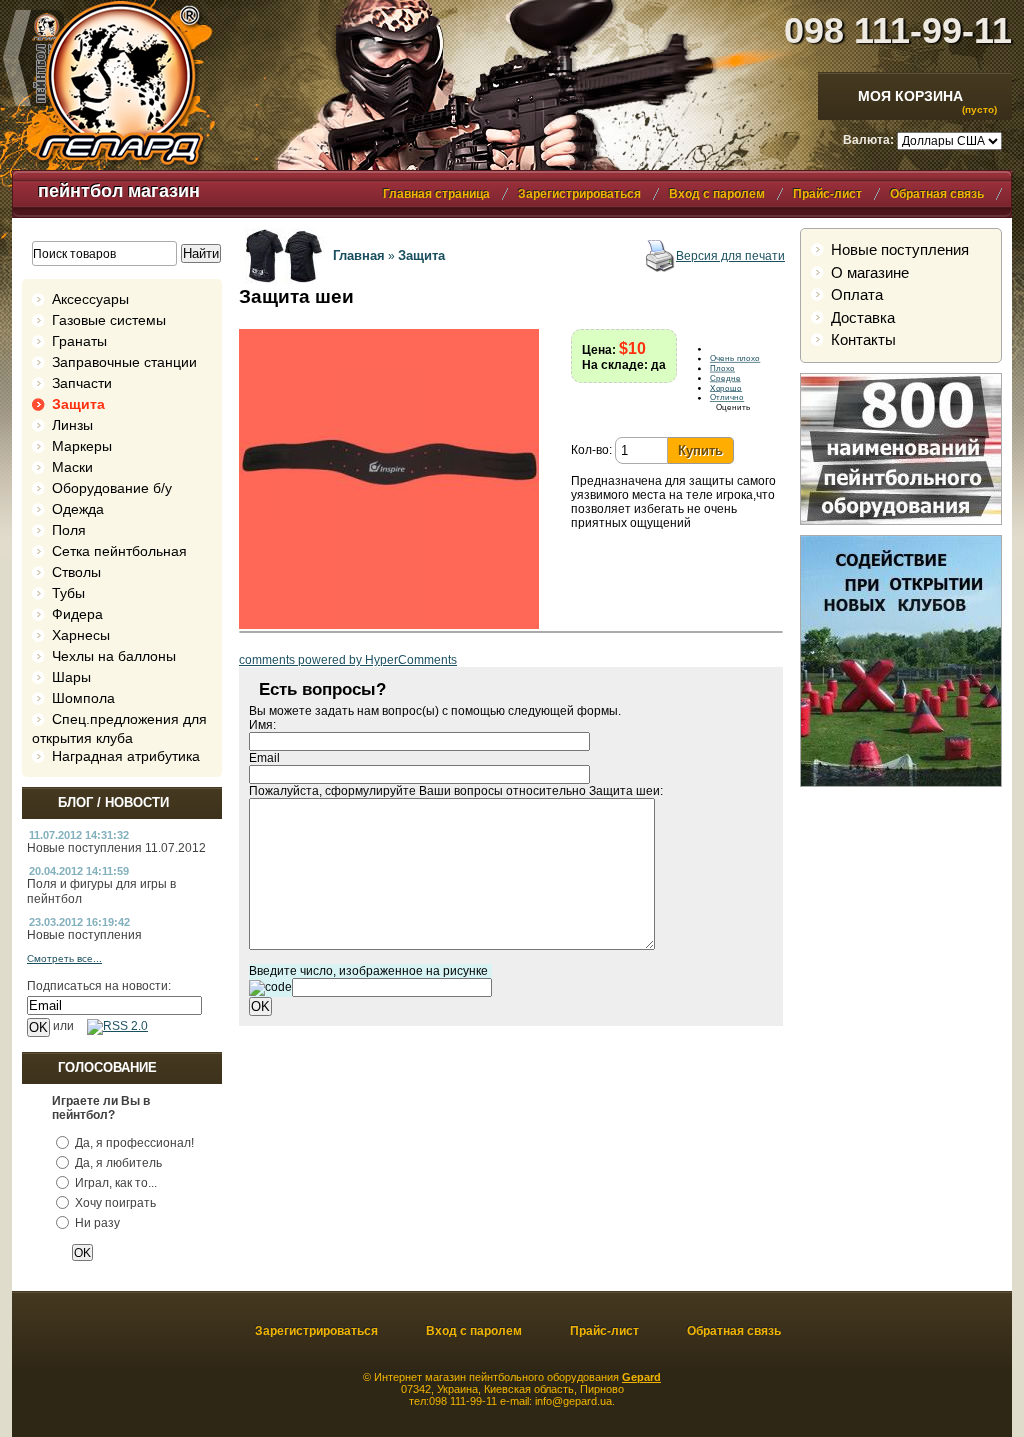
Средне (725, 378)
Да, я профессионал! (134, 1143)
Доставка (863, 317)
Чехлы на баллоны (114, 656)
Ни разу (97, 1223)
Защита (78, 404)
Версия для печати (730, 256)
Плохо (722, 368)
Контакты (863, 339)
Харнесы (81, 635)
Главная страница (436, 194)
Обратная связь (937, 194)
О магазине (870, 272)
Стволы (76, 572)
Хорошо (726, 388)
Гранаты (79, 341)
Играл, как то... (116, 1183)
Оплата (857, 294)
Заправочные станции (124, 362)
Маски (72, 467)
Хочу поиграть (115, 1203)
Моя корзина (910, 96)
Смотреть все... (64, 958)
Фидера (77, 614)
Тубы (68, 593)
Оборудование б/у (112, 488)
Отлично (727, 398)
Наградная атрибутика (126, 756)
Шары (71, 677)
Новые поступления (84, 935)
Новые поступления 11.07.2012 (116, 848)
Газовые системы (109, 320)
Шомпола (83, 698)
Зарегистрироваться (579, 194)
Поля (69, 530)
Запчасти (82, 383)
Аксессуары (90, 299)
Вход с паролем (717, 194)
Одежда (78, 509)
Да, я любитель (118, 1163)
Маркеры (82, 446)
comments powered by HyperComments (348, 660)
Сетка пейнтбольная (119, 551)
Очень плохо (735, 359)
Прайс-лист (827, 194)
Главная (359, 255)
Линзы (72, 425)
